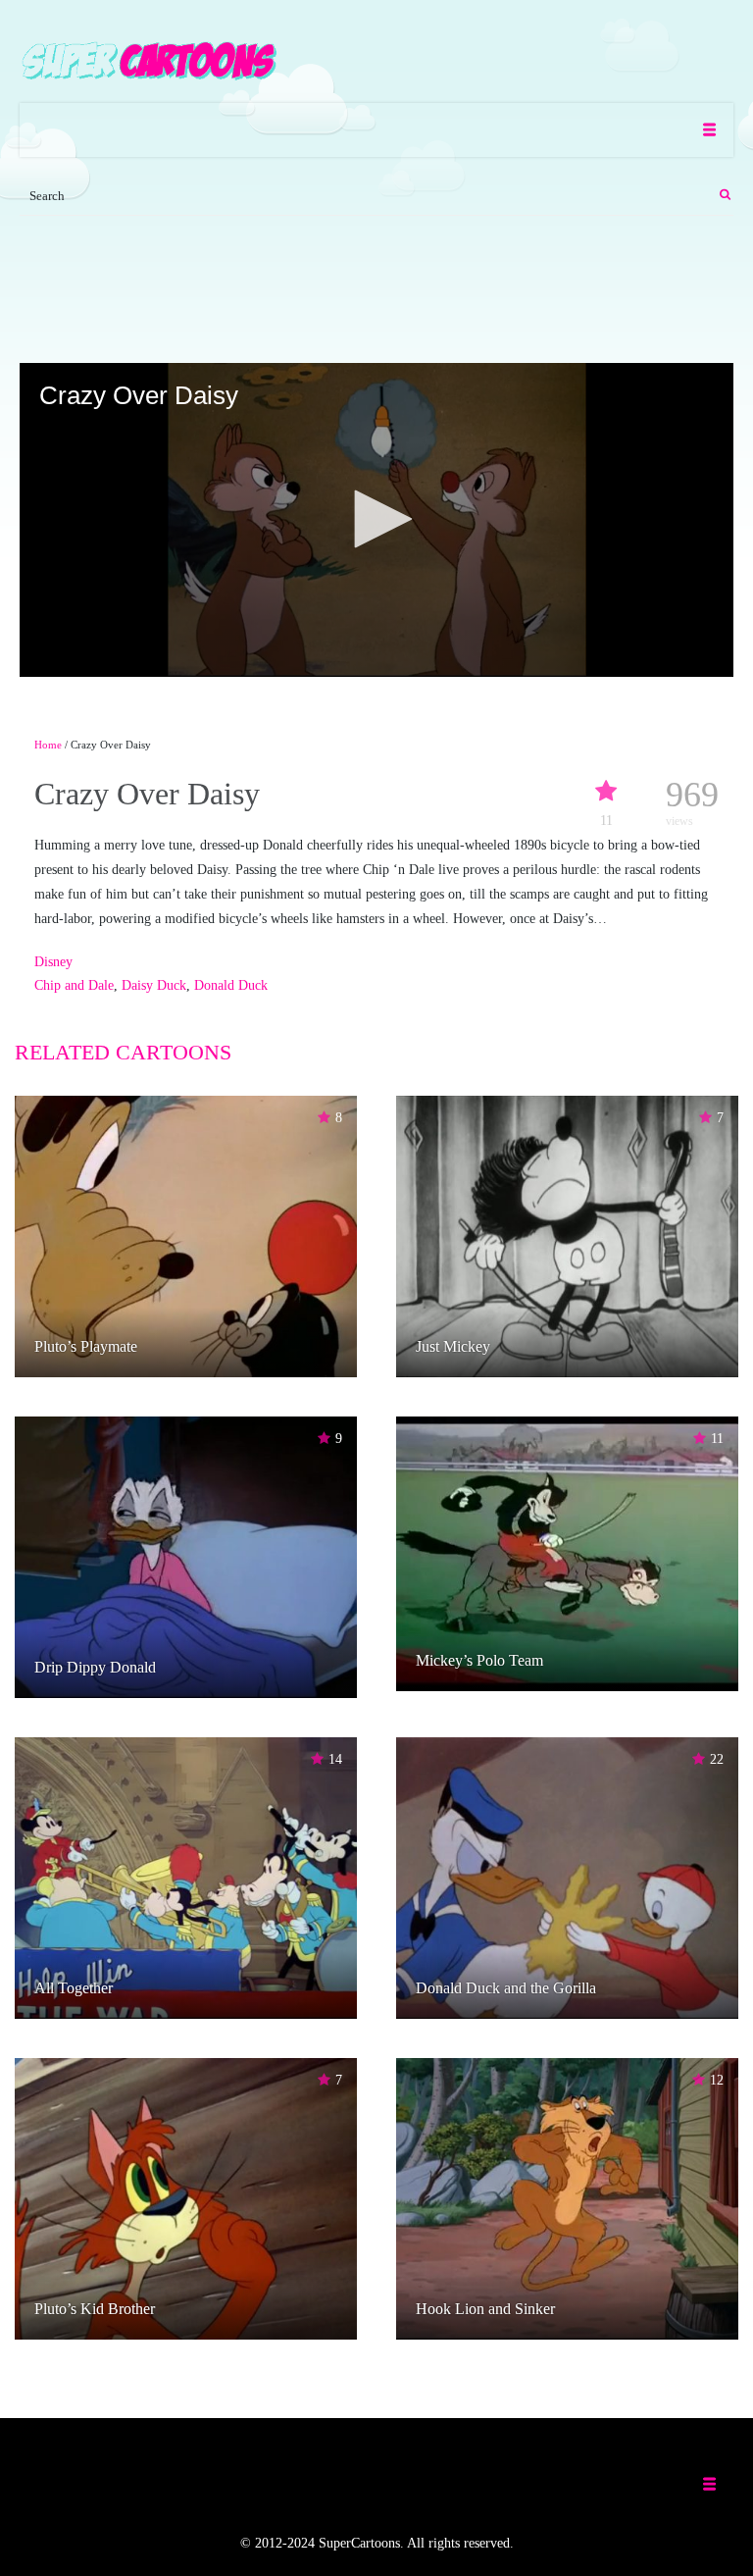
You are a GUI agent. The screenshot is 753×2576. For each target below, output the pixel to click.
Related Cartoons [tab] (123, 1052)
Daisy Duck (154, 985)
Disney (53, 962)
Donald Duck (231, 985)
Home (48, 745)
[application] (376, 520)
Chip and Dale (74, 985)
